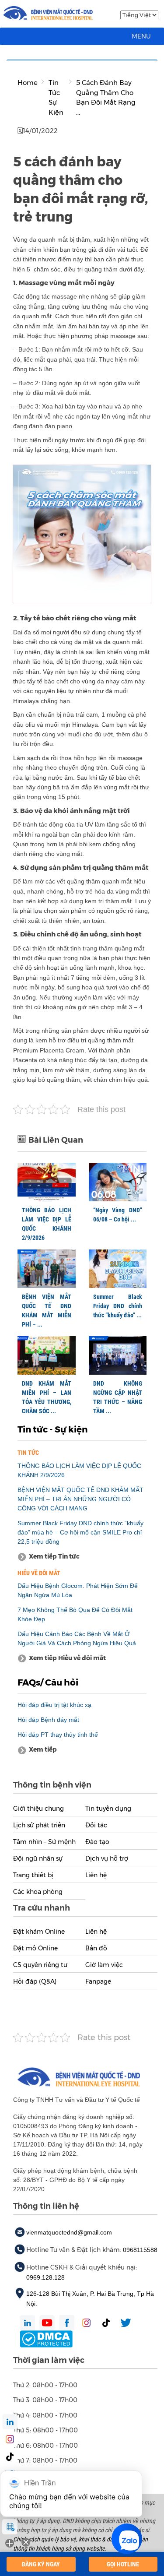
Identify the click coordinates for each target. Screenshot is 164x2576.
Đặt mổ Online (35, 1948)
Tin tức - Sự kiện (52, 1429)
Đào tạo (97, 1842)
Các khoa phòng (38, 1892)
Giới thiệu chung (38, 1809)
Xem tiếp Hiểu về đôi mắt (67, 1658)
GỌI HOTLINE (123, 2564)
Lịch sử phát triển (39, 1825)
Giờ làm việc (104, 1965)
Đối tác (96, 1825)
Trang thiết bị (33, 1875)
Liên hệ (96, 1875)
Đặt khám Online (39, 1932)
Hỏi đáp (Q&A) (35, 1981)
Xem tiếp (43, 1749)
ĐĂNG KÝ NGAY (41, 2564)
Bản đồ (96, 1948)
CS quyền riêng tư (40, 1965)
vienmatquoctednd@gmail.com (69, 2232)
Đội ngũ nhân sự (38, 1858)
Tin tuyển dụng (108, 1809)
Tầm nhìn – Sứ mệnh (44, 1842)
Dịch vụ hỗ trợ (107, 1858)
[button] (141, 36)
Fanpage (98, 1981)
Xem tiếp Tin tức (54, 1556)
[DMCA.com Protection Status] (46, 2338)
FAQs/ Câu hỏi (48, 1682)
